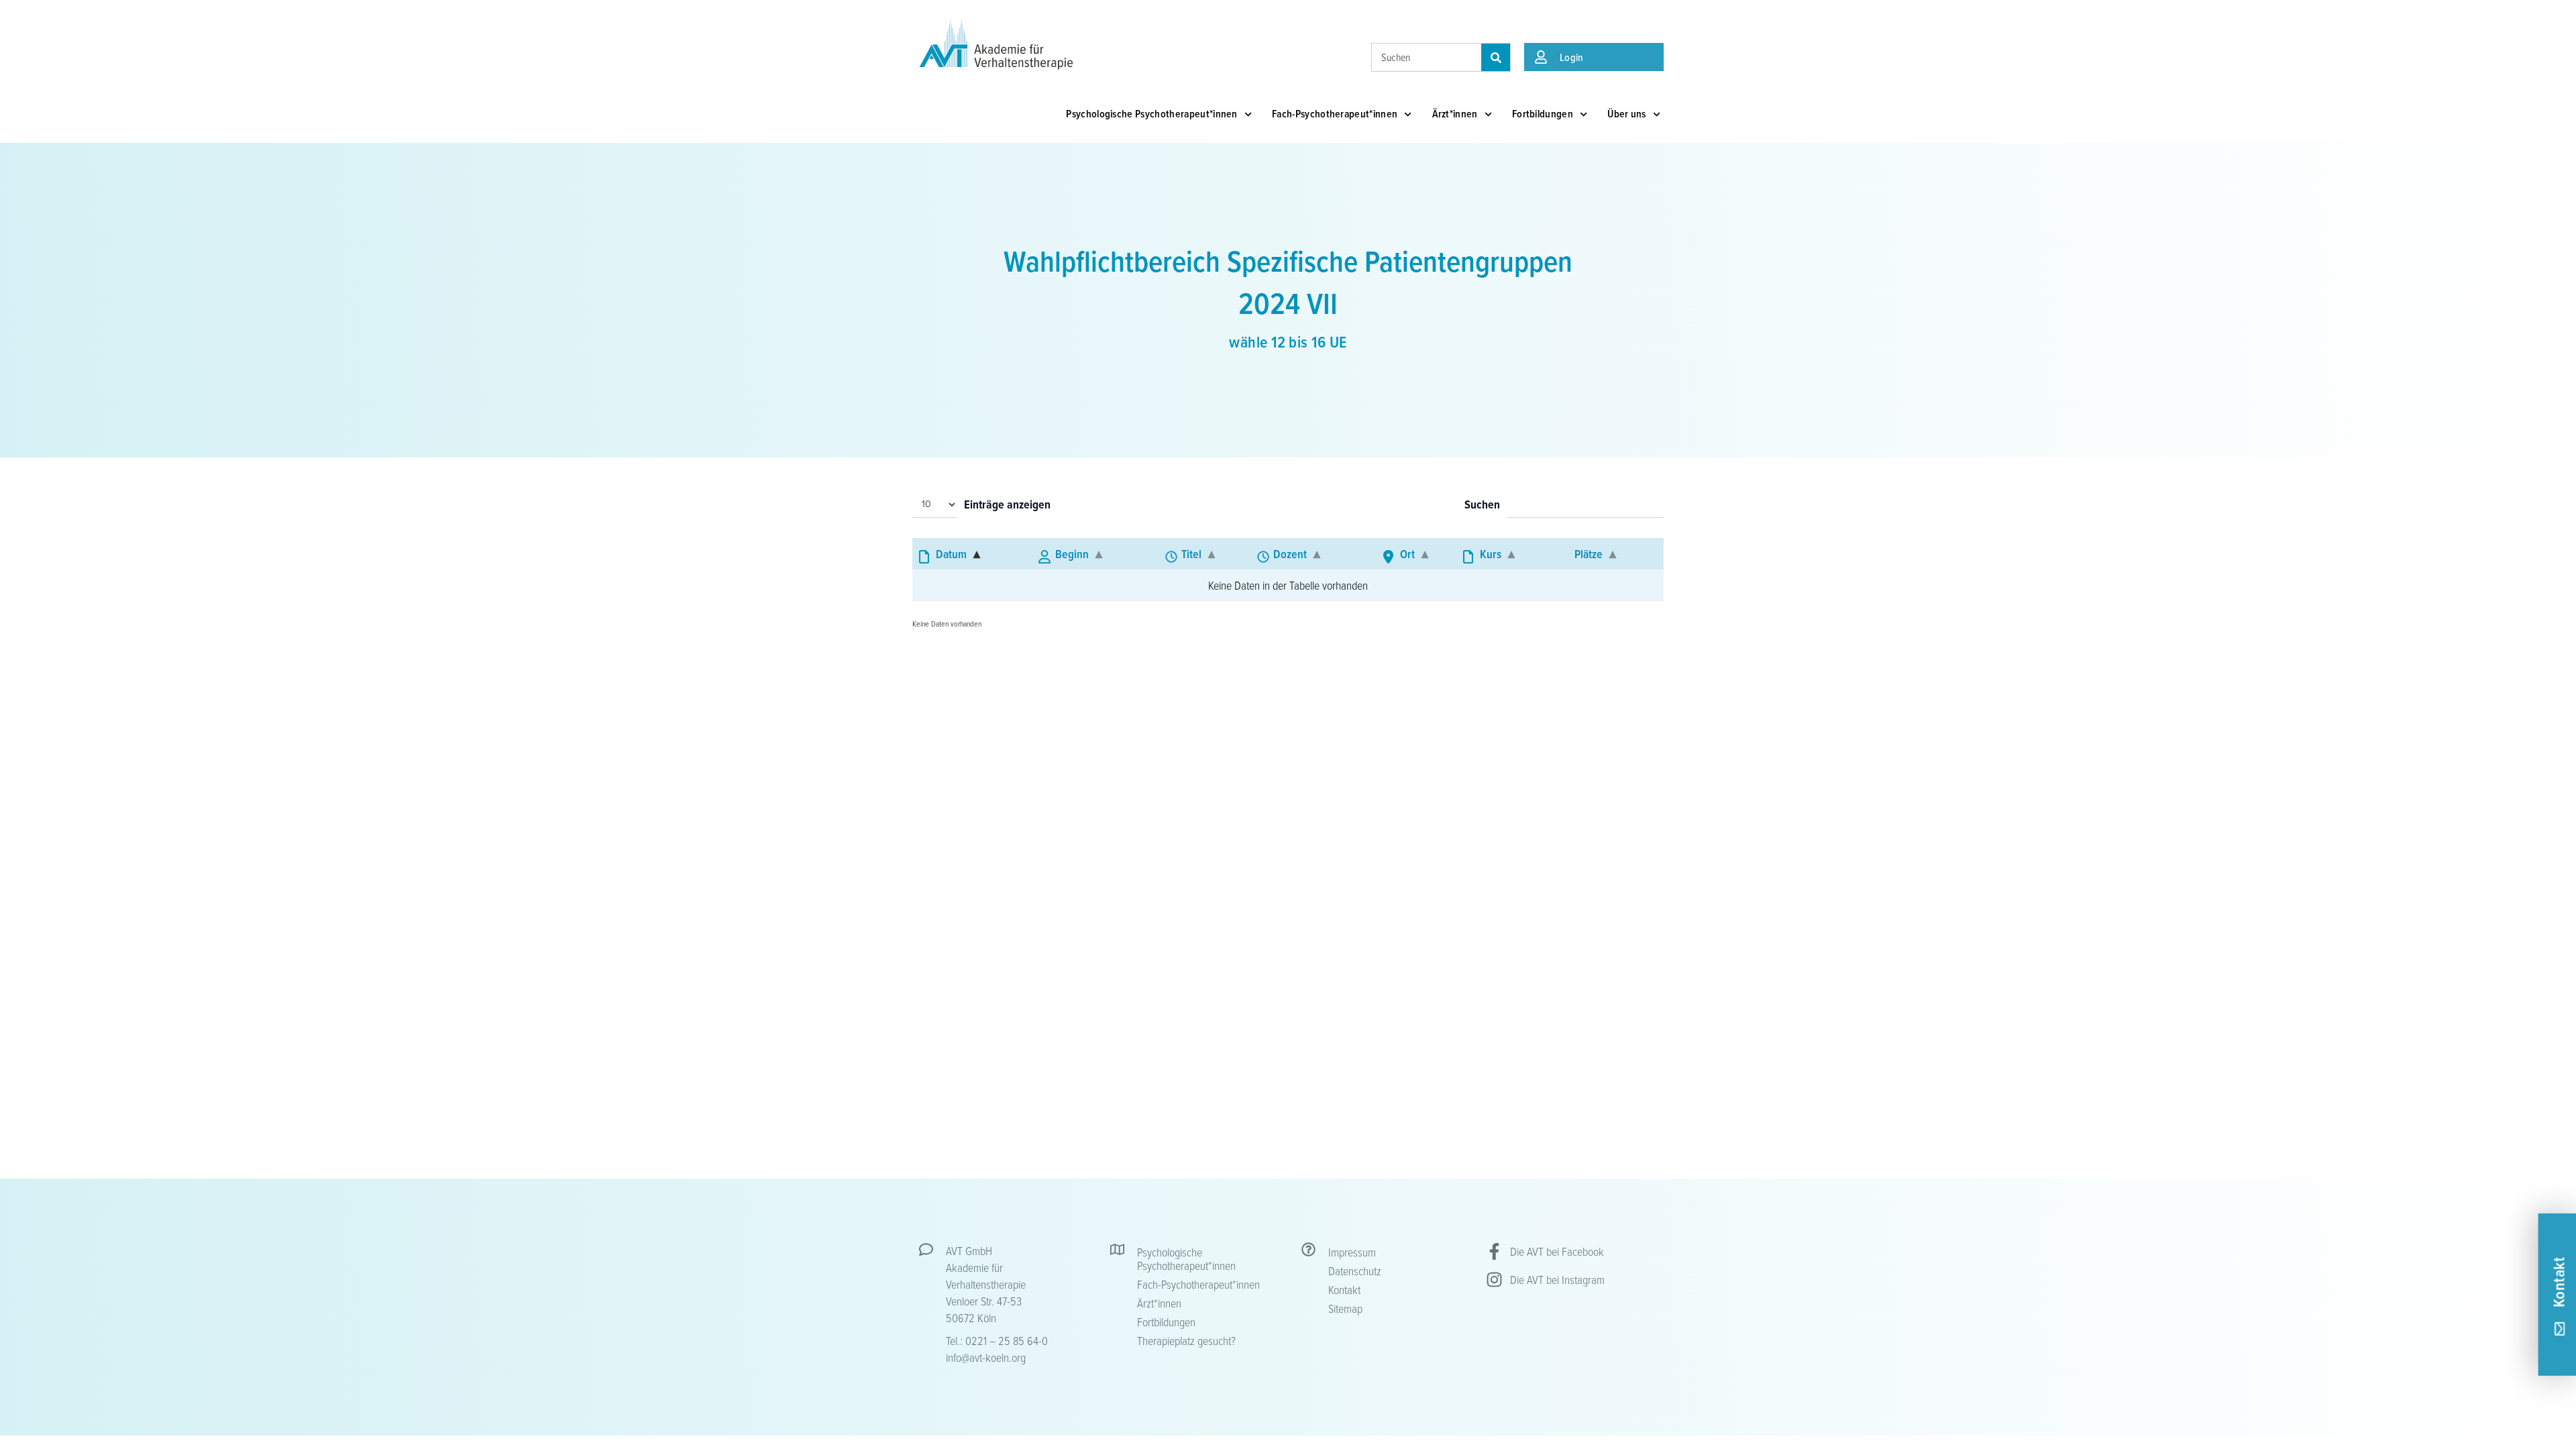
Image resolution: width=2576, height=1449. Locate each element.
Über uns (1627, 114)
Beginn (1072, 554)
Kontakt (1344, 1289)
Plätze (1589, 554)
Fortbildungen (1543, 114)
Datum (951, 554)
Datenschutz (1355, 1271)
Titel (1191, 554)
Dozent (1290, 554)
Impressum (1352, 1252)
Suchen (1482, 505)
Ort (1407, 554)
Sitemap (1345, 1308)
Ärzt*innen (1455, 114)
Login (1572, 57)
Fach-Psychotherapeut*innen (1335, 114)
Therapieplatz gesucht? (1186, 1340)
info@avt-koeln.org (986, 1357)
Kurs (1491, 554)
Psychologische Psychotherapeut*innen (1152, 114)
